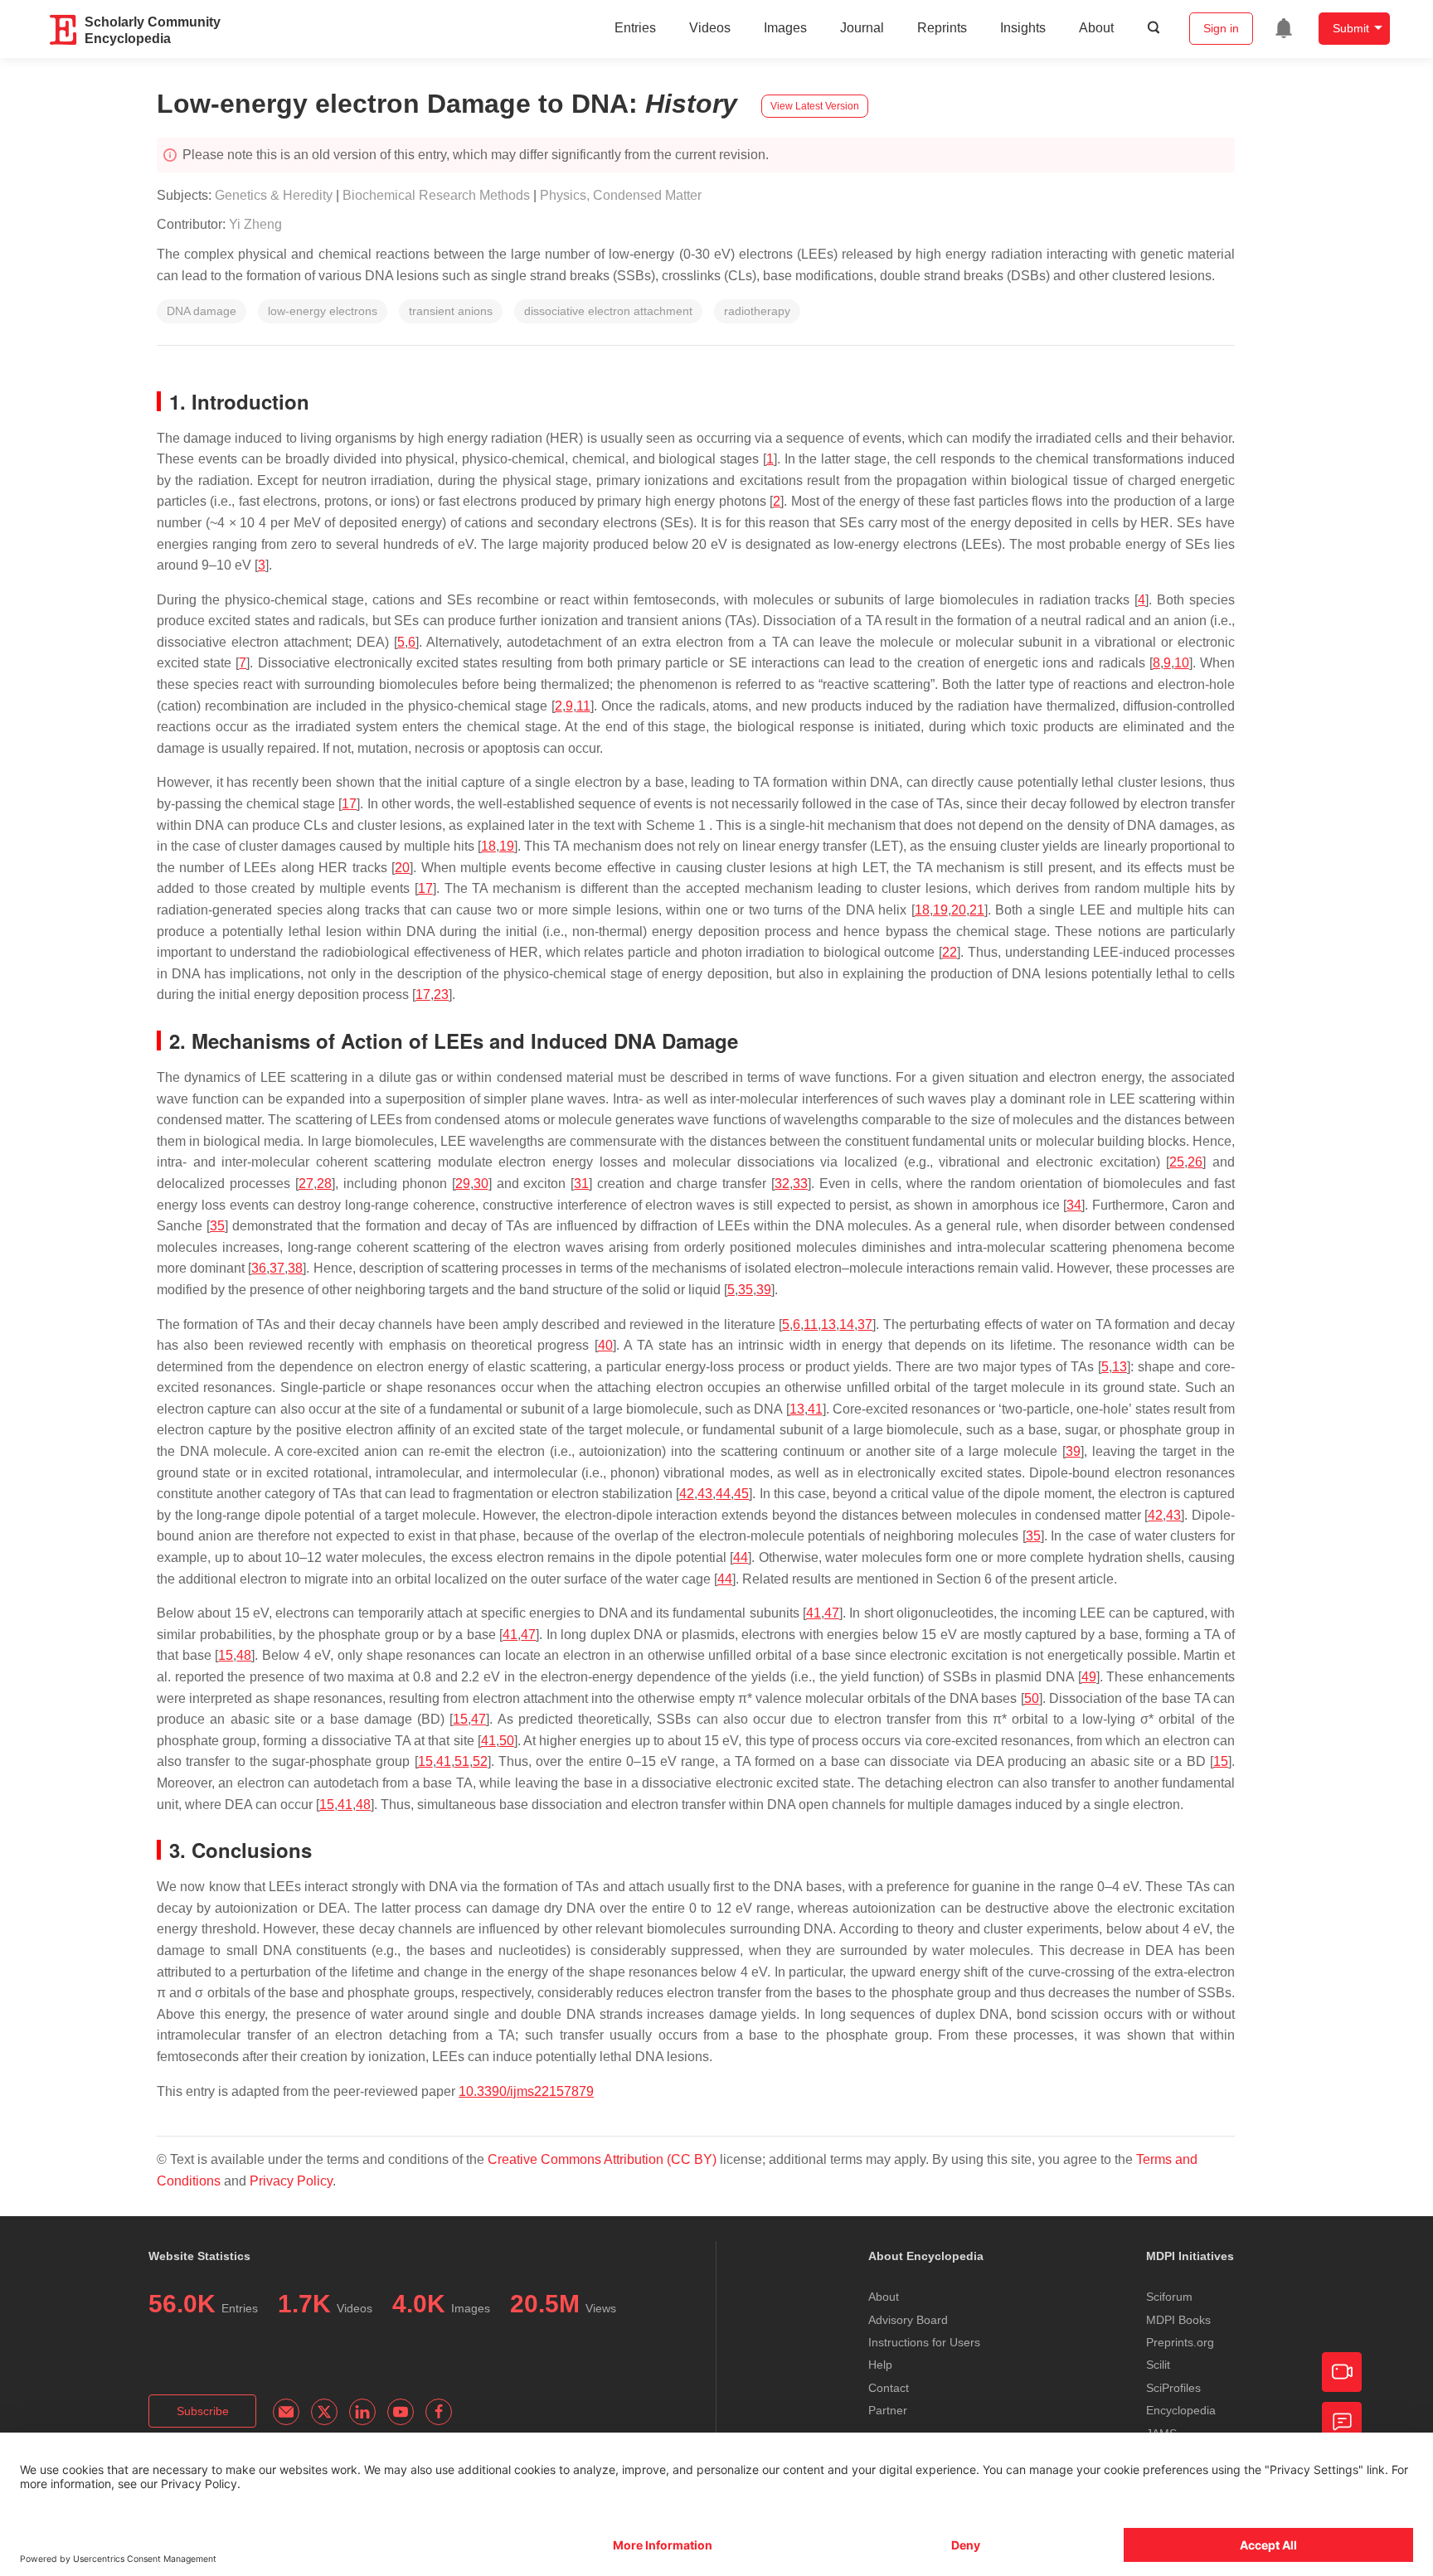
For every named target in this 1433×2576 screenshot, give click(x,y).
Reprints (942, 28)
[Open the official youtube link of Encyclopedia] (401, 2412)
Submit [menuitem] (1351, 28)
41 (815, 1409)
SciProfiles (1173, 2388)
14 (847, 1324)
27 (306, 1184)
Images (785, 28)
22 (950, 952)
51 (462, 1761)
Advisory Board (908, 2320)
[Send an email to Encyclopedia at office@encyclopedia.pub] (286, 2412)
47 (832, 1613)
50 (1032, 1698)
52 (480, 1761)
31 (581, 1184)
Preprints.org (1180, 2342)
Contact (889, 2388)
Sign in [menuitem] (1221, 28)
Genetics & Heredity (274, 195)
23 (441, 995)
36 (259, 1268)
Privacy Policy (291, 2181)
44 (723, 1494)
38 (295, 1268)
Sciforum (1169, 2297)
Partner (888, 2410)
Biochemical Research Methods (436, 195)
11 (583, 706)
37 (277, 1268)
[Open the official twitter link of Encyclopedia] (324, 2412)
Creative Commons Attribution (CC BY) (602, 2159)
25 (1177, 1162)
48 (244, 1655)
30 (481, 1184)
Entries (635, 28)
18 (488, 846)
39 (764, 1290)
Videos (710, 28)
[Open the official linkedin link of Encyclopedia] (362, 2412)
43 (705, 1494)
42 (687, 1494)
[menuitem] (1284, 28)
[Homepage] (64, 30)
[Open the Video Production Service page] (1342, 2372)
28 (324, 1184)
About (1096, 28)
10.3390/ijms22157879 (526, 2091)
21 (977, 910)
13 (828, 1324)
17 (349, 804)
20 (402, 868)
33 (800, 1184)
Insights (1023, 28)
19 (507, 846)
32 (782, 1184)
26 (1195, 1162)
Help (880, 2365)
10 (1182, 663)
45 (741, 1494)
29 (463, 1184)
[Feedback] (1342, 2422)
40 (605, 1345)
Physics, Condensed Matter (621, 195)
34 (1074, 1205)
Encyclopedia (1181, 2410)
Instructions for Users (924, 2342)
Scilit (1158, 2365)
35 (217, 1226)
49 (1089, 1677)
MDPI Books (1178, 2320)
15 (226, 1655)
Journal (862, 28)
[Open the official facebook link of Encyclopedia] (439, 2412)
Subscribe (203, 2411)
